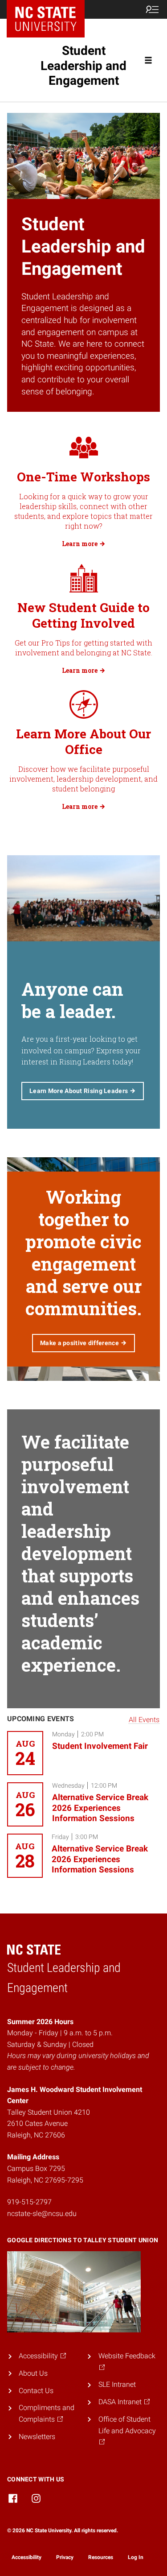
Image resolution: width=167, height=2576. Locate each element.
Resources (101, 2557)
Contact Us (36, 2391)
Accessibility (26, 2557)
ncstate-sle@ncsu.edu (42, 2214)
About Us (33, 2373)
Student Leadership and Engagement (83, 66)
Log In (136, 2557)
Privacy (65, 2557)
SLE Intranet (117, 2384)
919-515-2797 (29, 2202)
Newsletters (37, 2437)
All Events (144, 1720)
